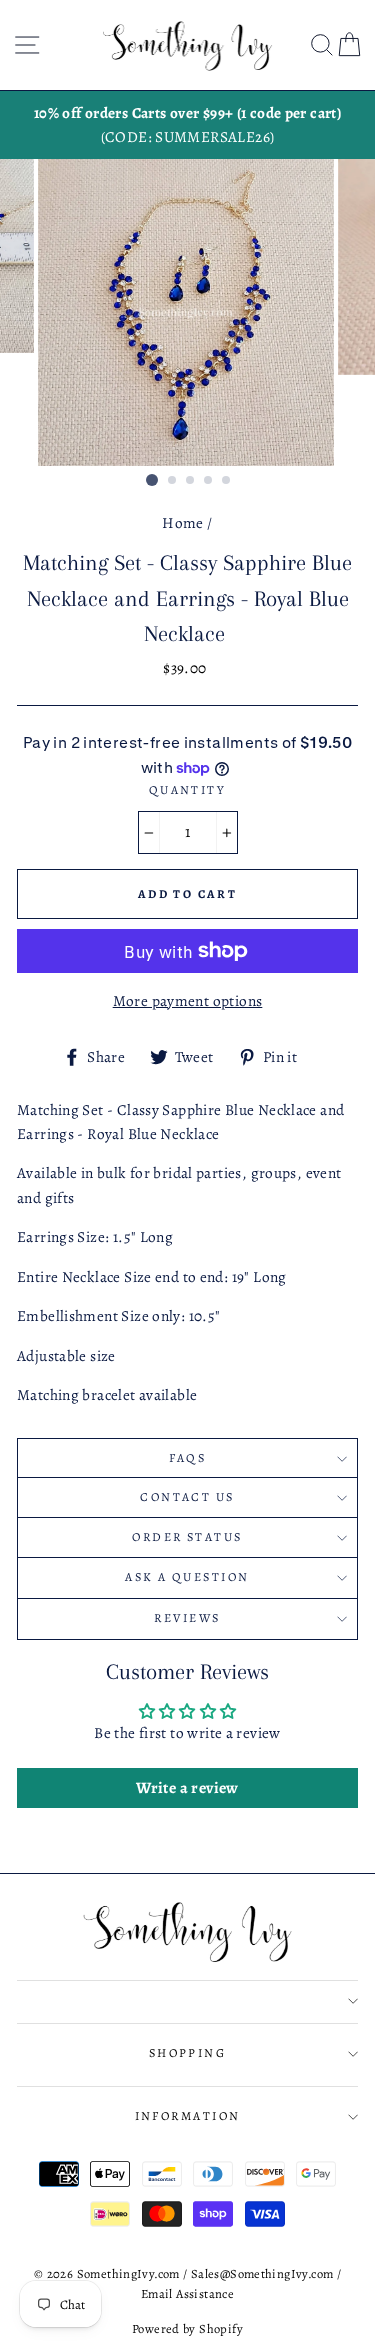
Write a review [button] (187, 1788)
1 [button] (152, 480)
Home (183, 522)
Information (188, 2116)
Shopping (188, 2053)
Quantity (188, 790)
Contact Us (187, 1497)
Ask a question (187, 1577)
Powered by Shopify (187, 2328)
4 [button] (209, 481)
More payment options (188, 1000)
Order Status (187, 1537)
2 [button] (173, 481)
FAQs (188, 1458)
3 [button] (191, 481)
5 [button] (227, 481)
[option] (187, 125)
